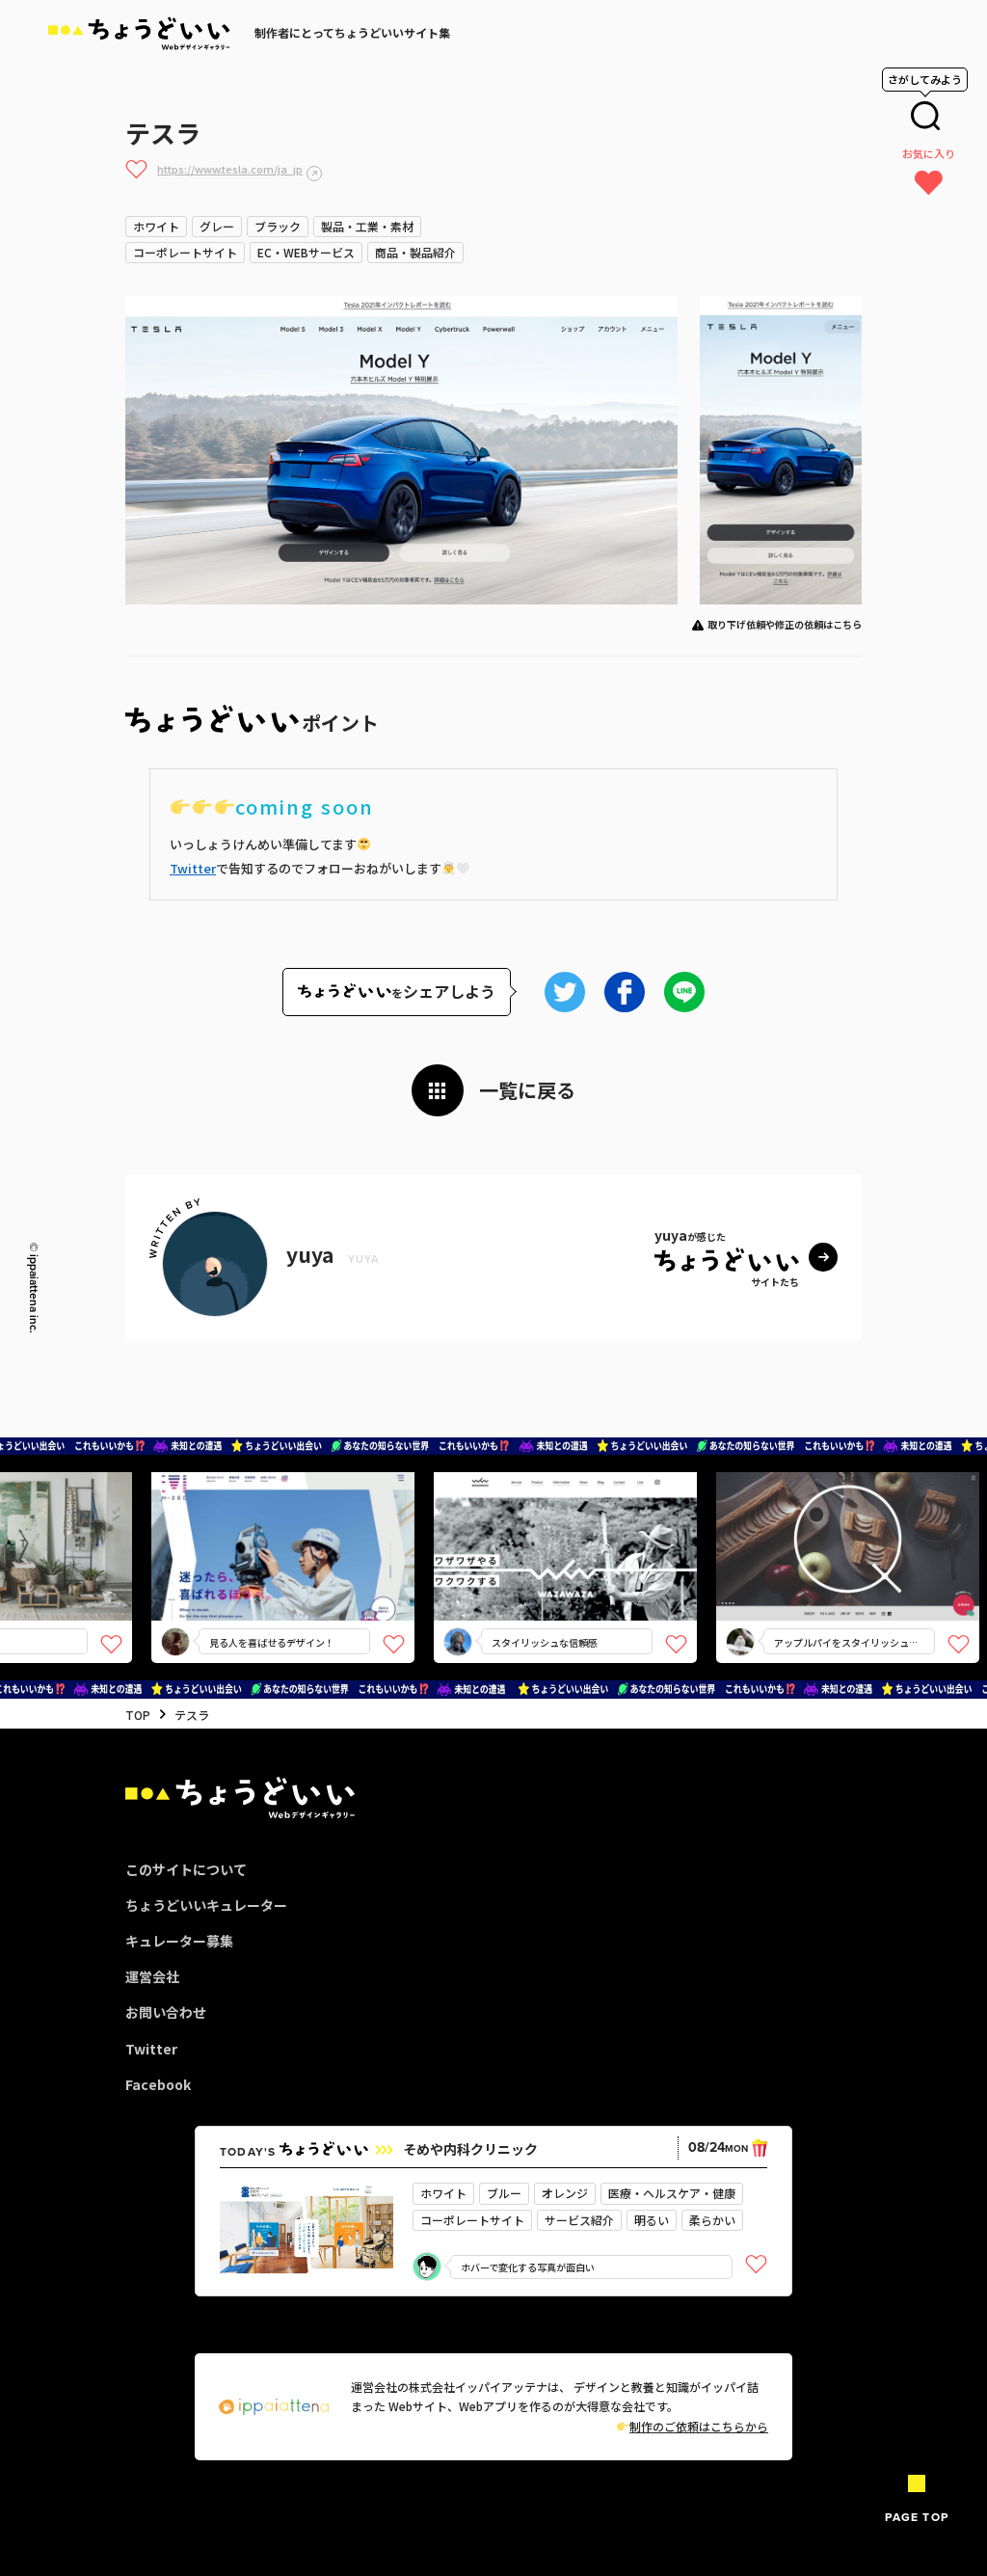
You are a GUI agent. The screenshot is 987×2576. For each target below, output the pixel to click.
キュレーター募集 (179, 1941)
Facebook (158, 2084)
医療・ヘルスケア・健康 (672, 2193)
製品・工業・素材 (367, 226)
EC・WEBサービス (306, 252)
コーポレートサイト (185, 252)
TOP (138, 1715)
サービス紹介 (579, 2220)
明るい (652, 2220)
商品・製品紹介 (415, 252)
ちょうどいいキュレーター (206, 1905)
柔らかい (712, 2220)
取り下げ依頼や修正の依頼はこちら (785, 624)
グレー (217, 226)
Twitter (193, 868)
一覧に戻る (527, 1090)
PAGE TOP (917, 2517)
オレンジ (565, 2193)
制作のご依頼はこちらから (699, 2426)
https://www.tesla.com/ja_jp (230, 169)
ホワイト (156, 226)
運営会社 (152, 1976)
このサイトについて (186, 1869)
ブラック (278, 226)
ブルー (504, 2193)
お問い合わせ (166, 2012)
